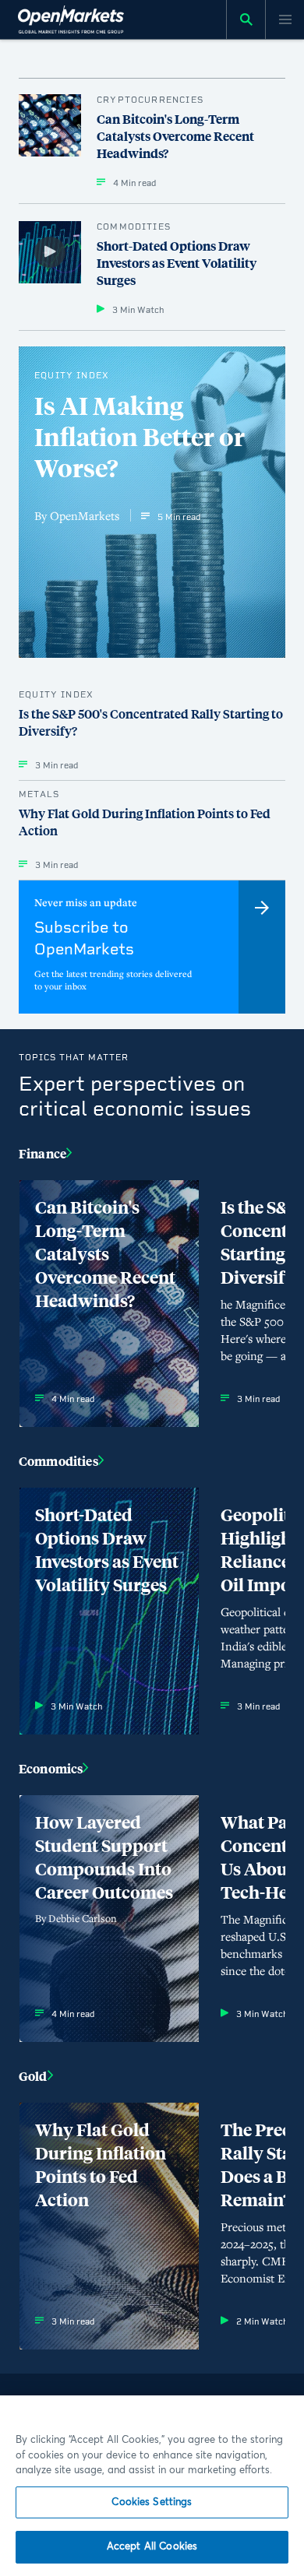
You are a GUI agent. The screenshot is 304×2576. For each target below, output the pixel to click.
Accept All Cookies (152, 2547)
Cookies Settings (152, 2502)
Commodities (58, 1461)
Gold (33, 2076)
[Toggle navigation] (285, 19)
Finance (42, 1153)
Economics (51, 1768)
